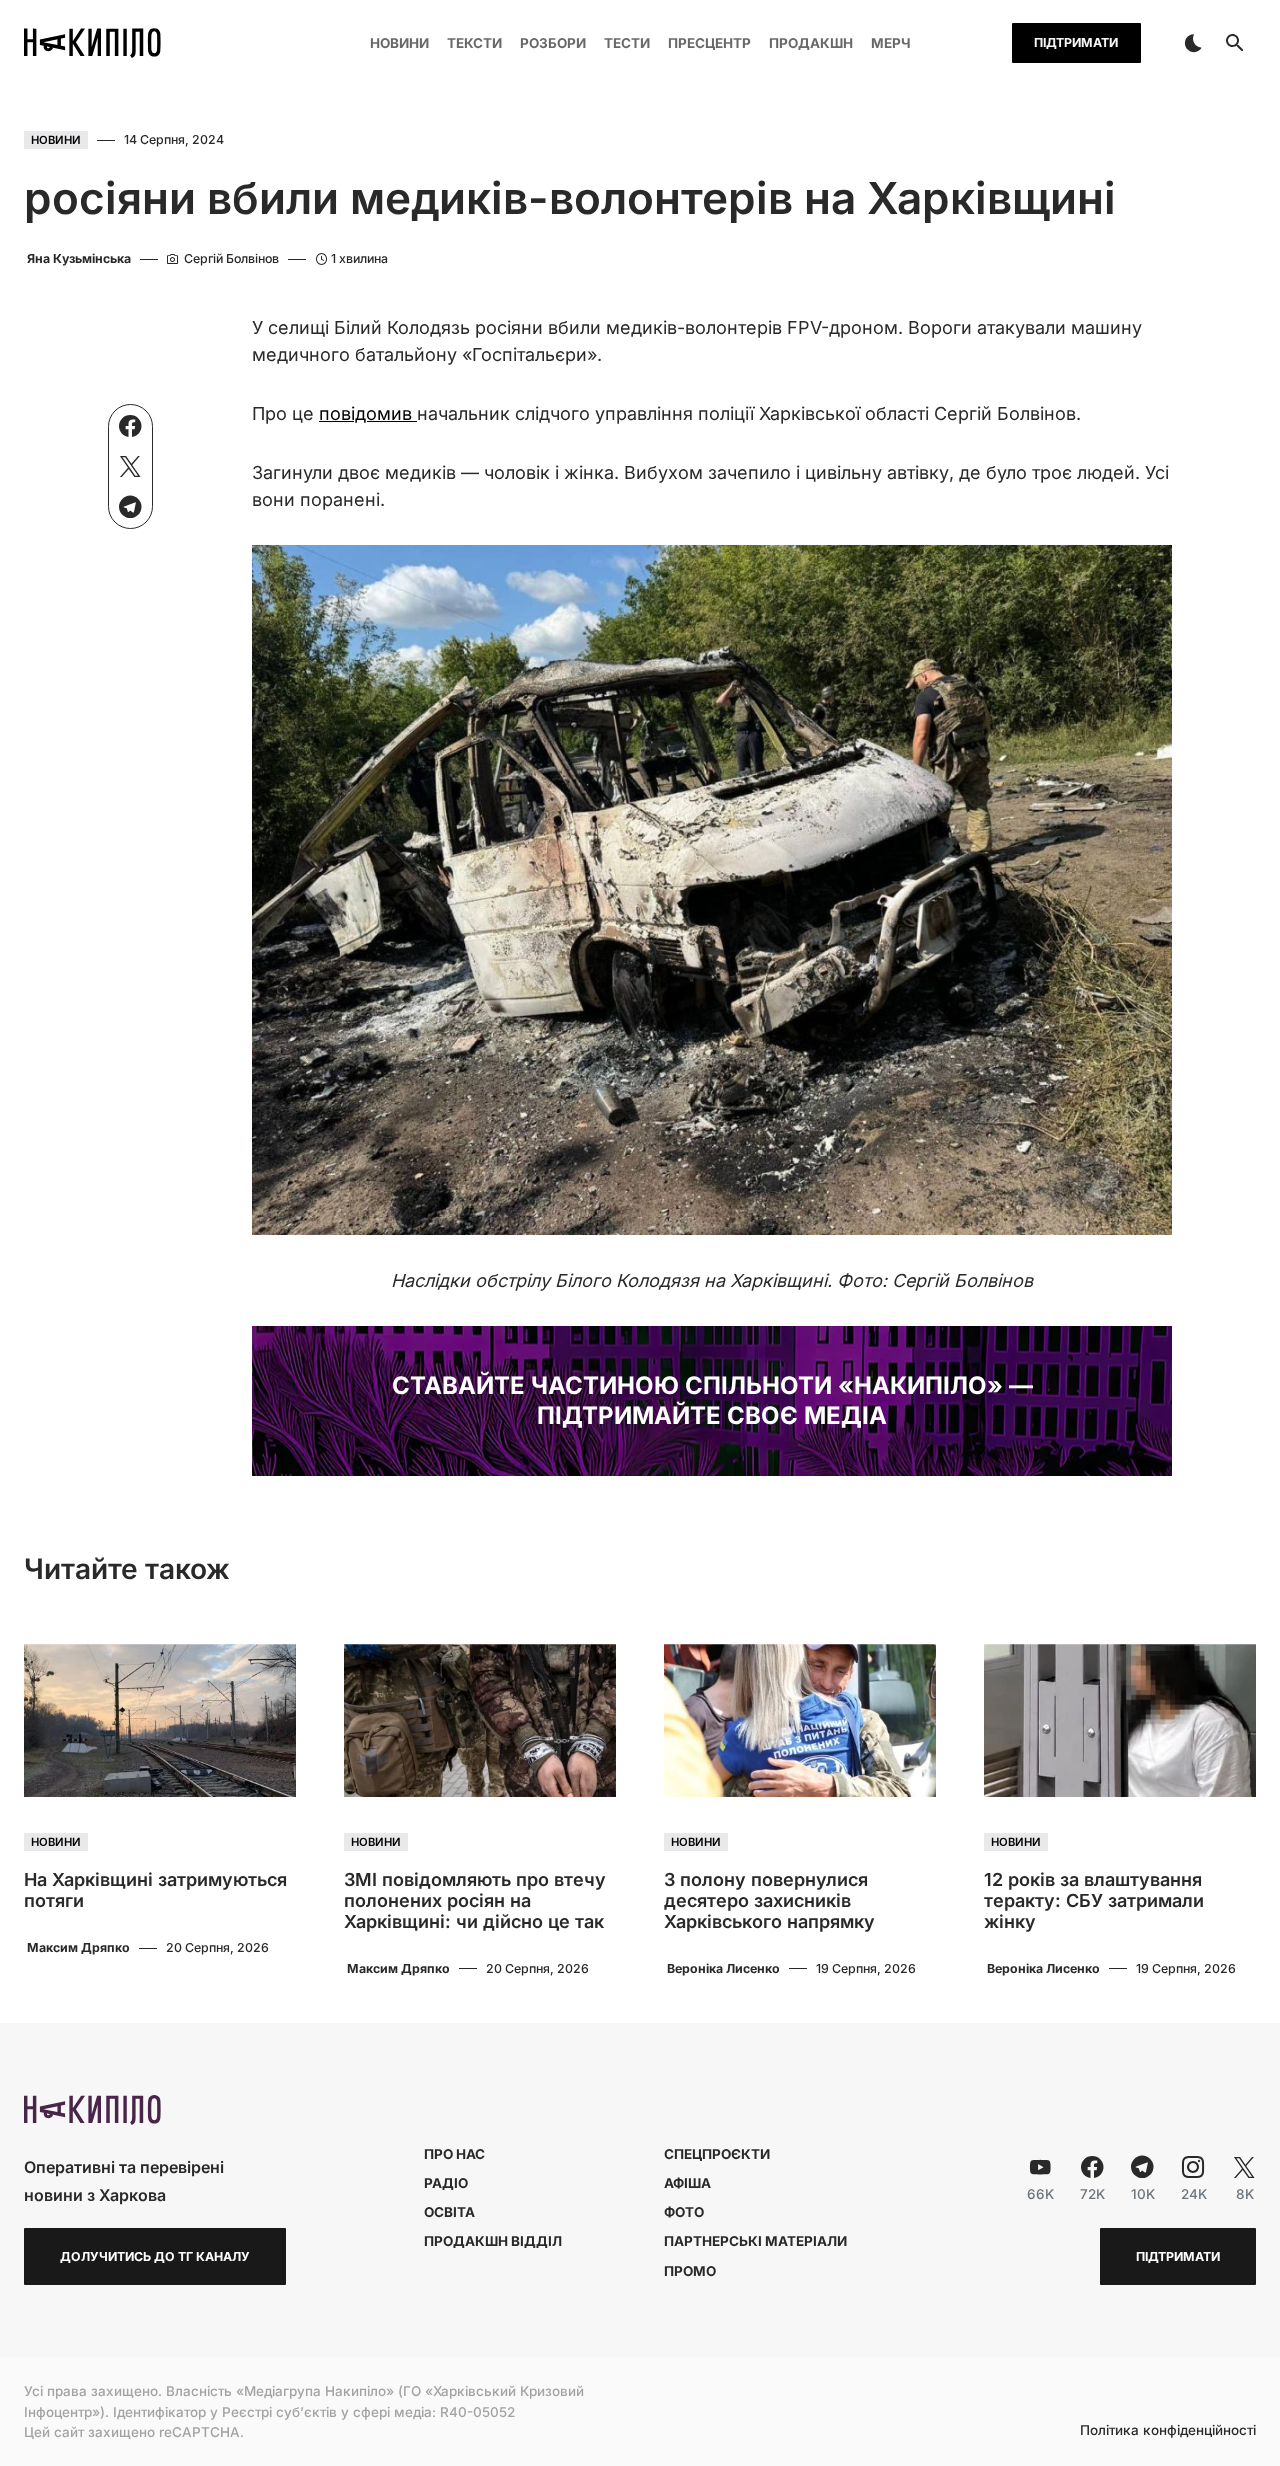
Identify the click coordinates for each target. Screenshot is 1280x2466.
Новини (56, 140)
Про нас (454, 2154)
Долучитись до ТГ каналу (155, 2256)
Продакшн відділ (493, 2241)
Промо (690, 2271)
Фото (684, 2212)
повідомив (368, 413)
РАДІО (446, 2183)
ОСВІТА (449, 2212)
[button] (1193, 43)
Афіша (687, 2183)
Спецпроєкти (717, 2154)
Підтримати (1076, 42)
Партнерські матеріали (755, 2241)
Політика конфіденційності (1168, 2431)
